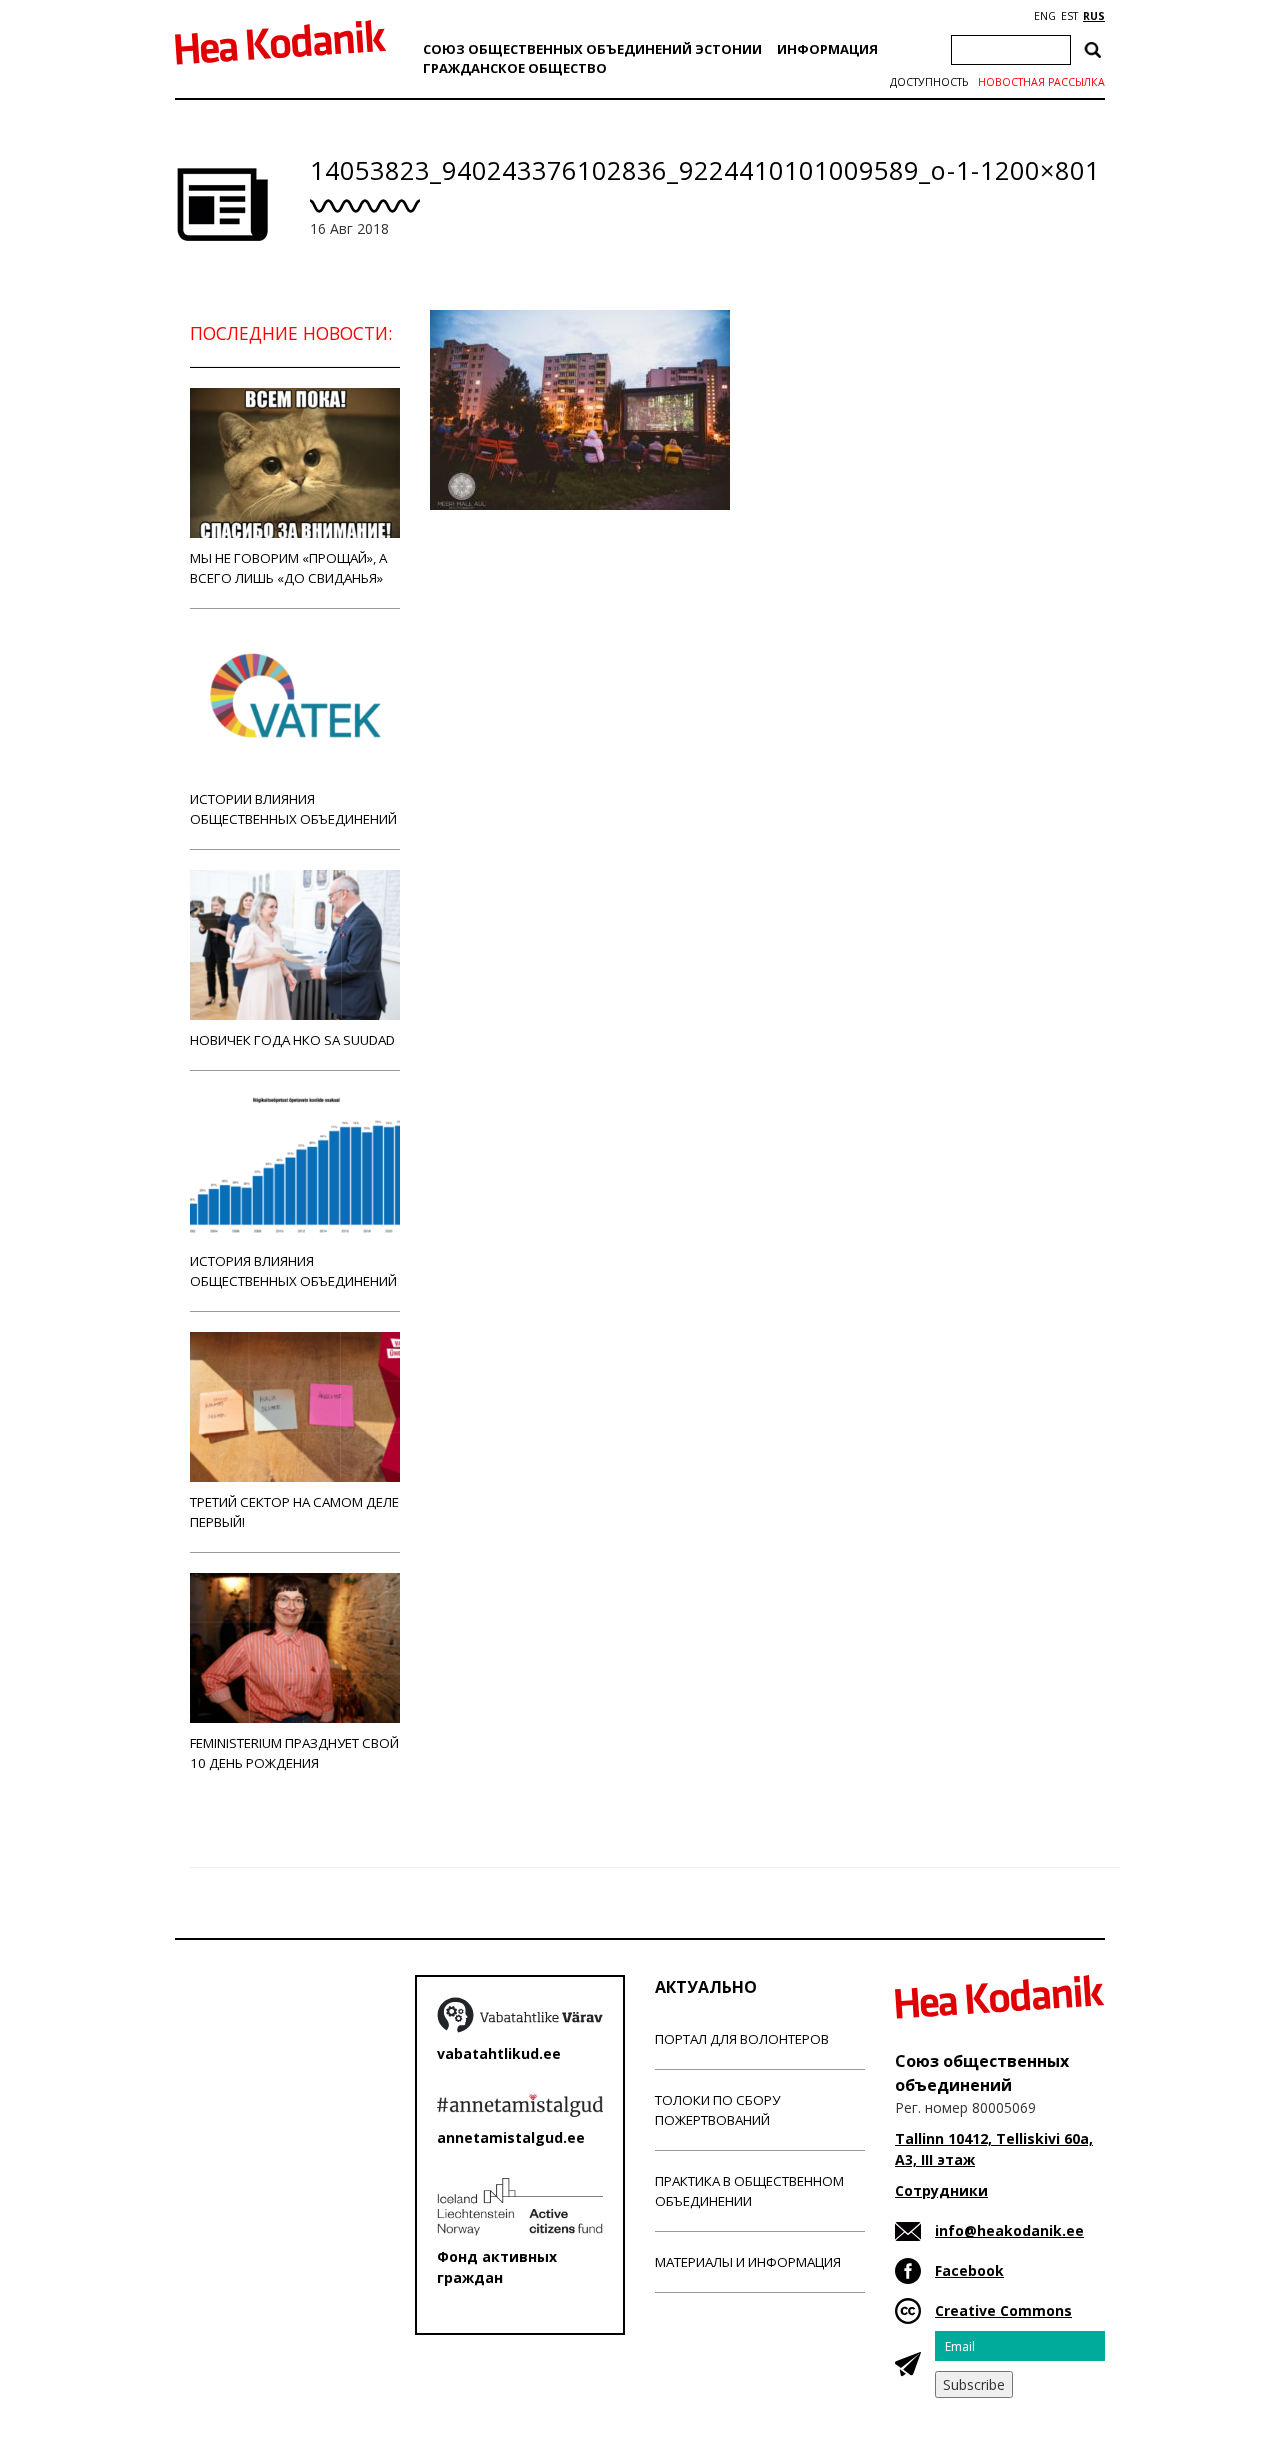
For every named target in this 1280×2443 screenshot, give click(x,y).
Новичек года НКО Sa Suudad (292, 1040)
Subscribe (974, 2384)
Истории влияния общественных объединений (293, 809)
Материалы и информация (748, 2262)
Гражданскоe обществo (515, 68)
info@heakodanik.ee (1009, 2230)
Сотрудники (941, 2190)
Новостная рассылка (1041, 82)
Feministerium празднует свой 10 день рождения (294, 1753)
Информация (827, 49)
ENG (1045, 16)
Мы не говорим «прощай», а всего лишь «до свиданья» (288, 568)
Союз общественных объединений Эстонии (592, 49)
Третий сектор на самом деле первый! (294, 1512)
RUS (1094, 16)
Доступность (929, 82)
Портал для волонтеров (742, 2039)
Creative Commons (1003, 2310)
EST (1069, 16)
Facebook (969, 2270)
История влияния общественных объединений (293, 1271)
